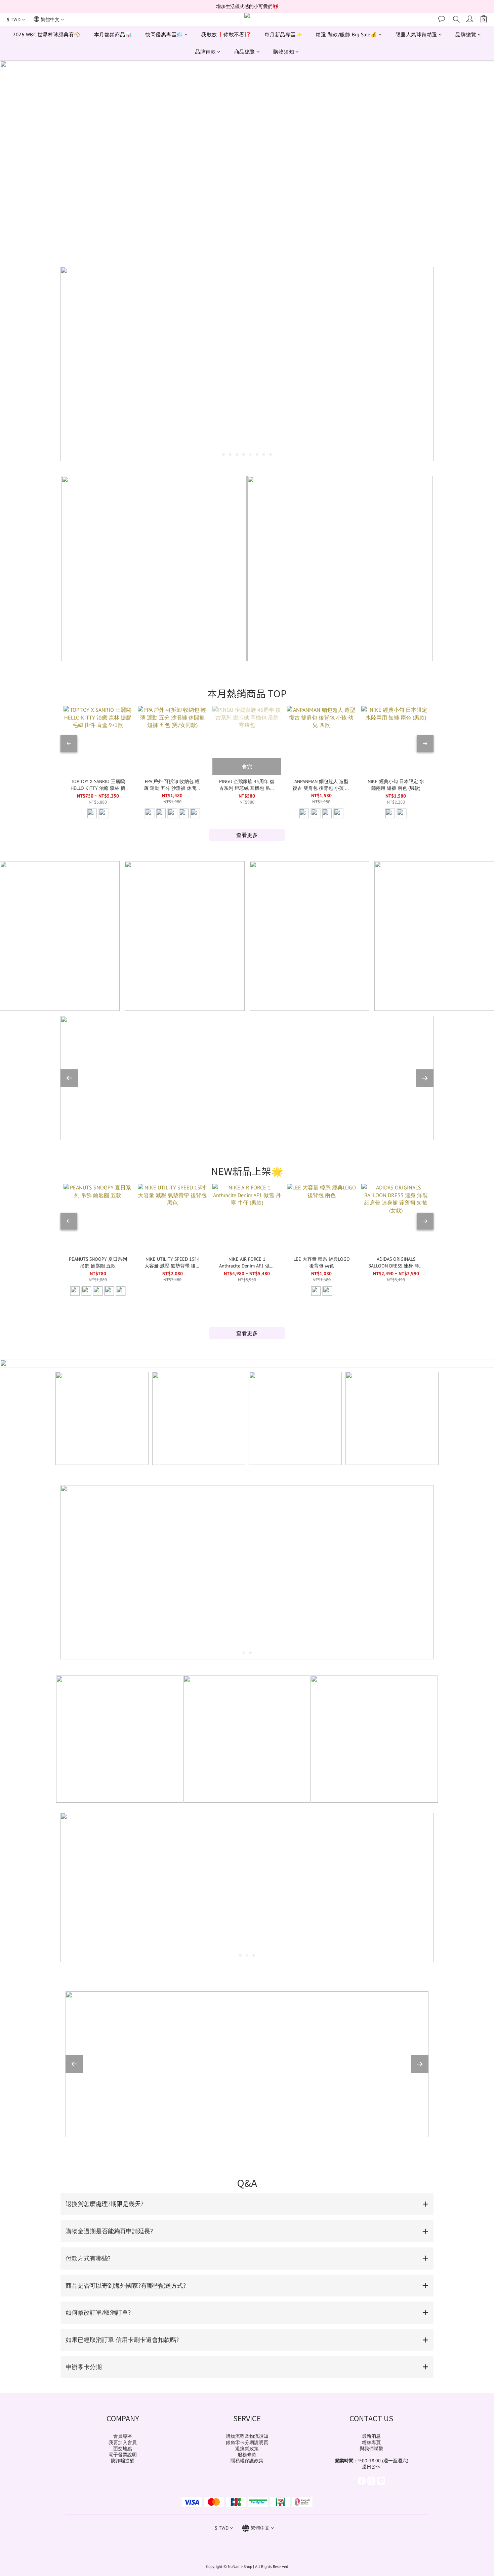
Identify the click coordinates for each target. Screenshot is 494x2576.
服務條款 (247, 2455)
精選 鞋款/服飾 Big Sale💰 (346, 34)
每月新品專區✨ (283, 34)
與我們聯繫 (371, 2449)
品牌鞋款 (205, 52)
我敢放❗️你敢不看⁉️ (226, 34)
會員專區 (123, 2436)
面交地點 (123, 2449)
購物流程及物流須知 (247, 2436)
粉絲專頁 (371, 2442)
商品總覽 (245, 52)
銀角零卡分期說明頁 (247, 2442)
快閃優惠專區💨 (164, 34)
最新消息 (371, 2436)
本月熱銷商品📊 (113, 34)
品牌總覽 (466, 34)
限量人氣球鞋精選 (416, 34)
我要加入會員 (123, 2442)
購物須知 (284, 52)
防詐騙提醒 (123, 2461)
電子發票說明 (123, 2455)
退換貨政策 (247, 2449)
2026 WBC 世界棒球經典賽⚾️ (47, 34)
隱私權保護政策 (247, 2461)
